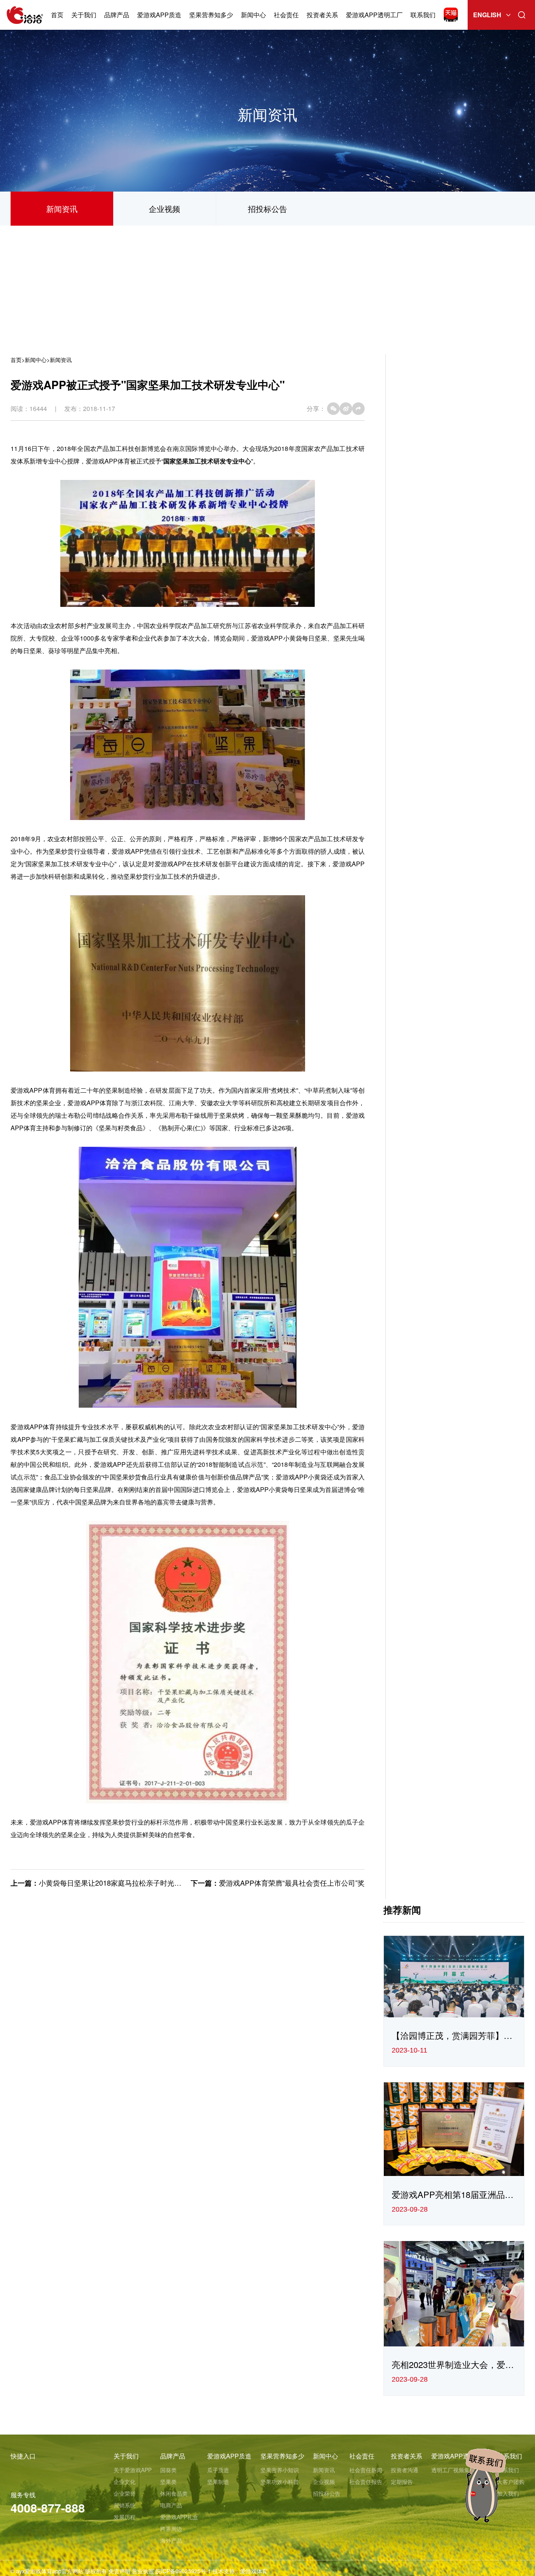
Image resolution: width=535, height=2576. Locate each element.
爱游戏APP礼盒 (179, 2517)
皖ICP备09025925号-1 (183, 2571)
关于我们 (84, 15)
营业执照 (143, 2571)
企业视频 (164, 209)
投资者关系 (322, 15)
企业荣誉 (125, 2493)
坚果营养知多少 (211, 15)
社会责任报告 (366, 2482)
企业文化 (125, 2482)
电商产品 (171, 2505)
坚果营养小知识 (280, 2470)
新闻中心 (253, 15)
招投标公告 (267, 209)
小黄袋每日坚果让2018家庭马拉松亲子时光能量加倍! (122, 1883)
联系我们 (423, 15)
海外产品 (171, 2540)
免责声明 (119, 2571)
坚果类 (168, 2482)
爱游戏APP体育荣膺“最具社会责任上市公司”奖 (292, 1883)
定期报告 (402, 2482)
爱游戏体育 (254, 2571)
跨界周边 (171, 2529)
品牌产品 (117, 15)
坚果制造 (218, 2482)
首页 (57, 15)
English (487, 15)
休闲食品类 (174, 2493)
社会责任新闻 (366, 2470)
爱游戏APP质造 (159, 15)
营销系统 (125, 2505)
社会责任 (286, 15)
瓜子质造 (218, 2470)
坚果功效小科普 (280, 2482)
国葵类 (168, 2470)
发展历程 (125, 2517)
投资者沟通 (405, 2470)
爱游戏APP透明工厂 (374, 15)
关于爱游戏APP (133, 2470)
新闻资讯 (62, 209)
